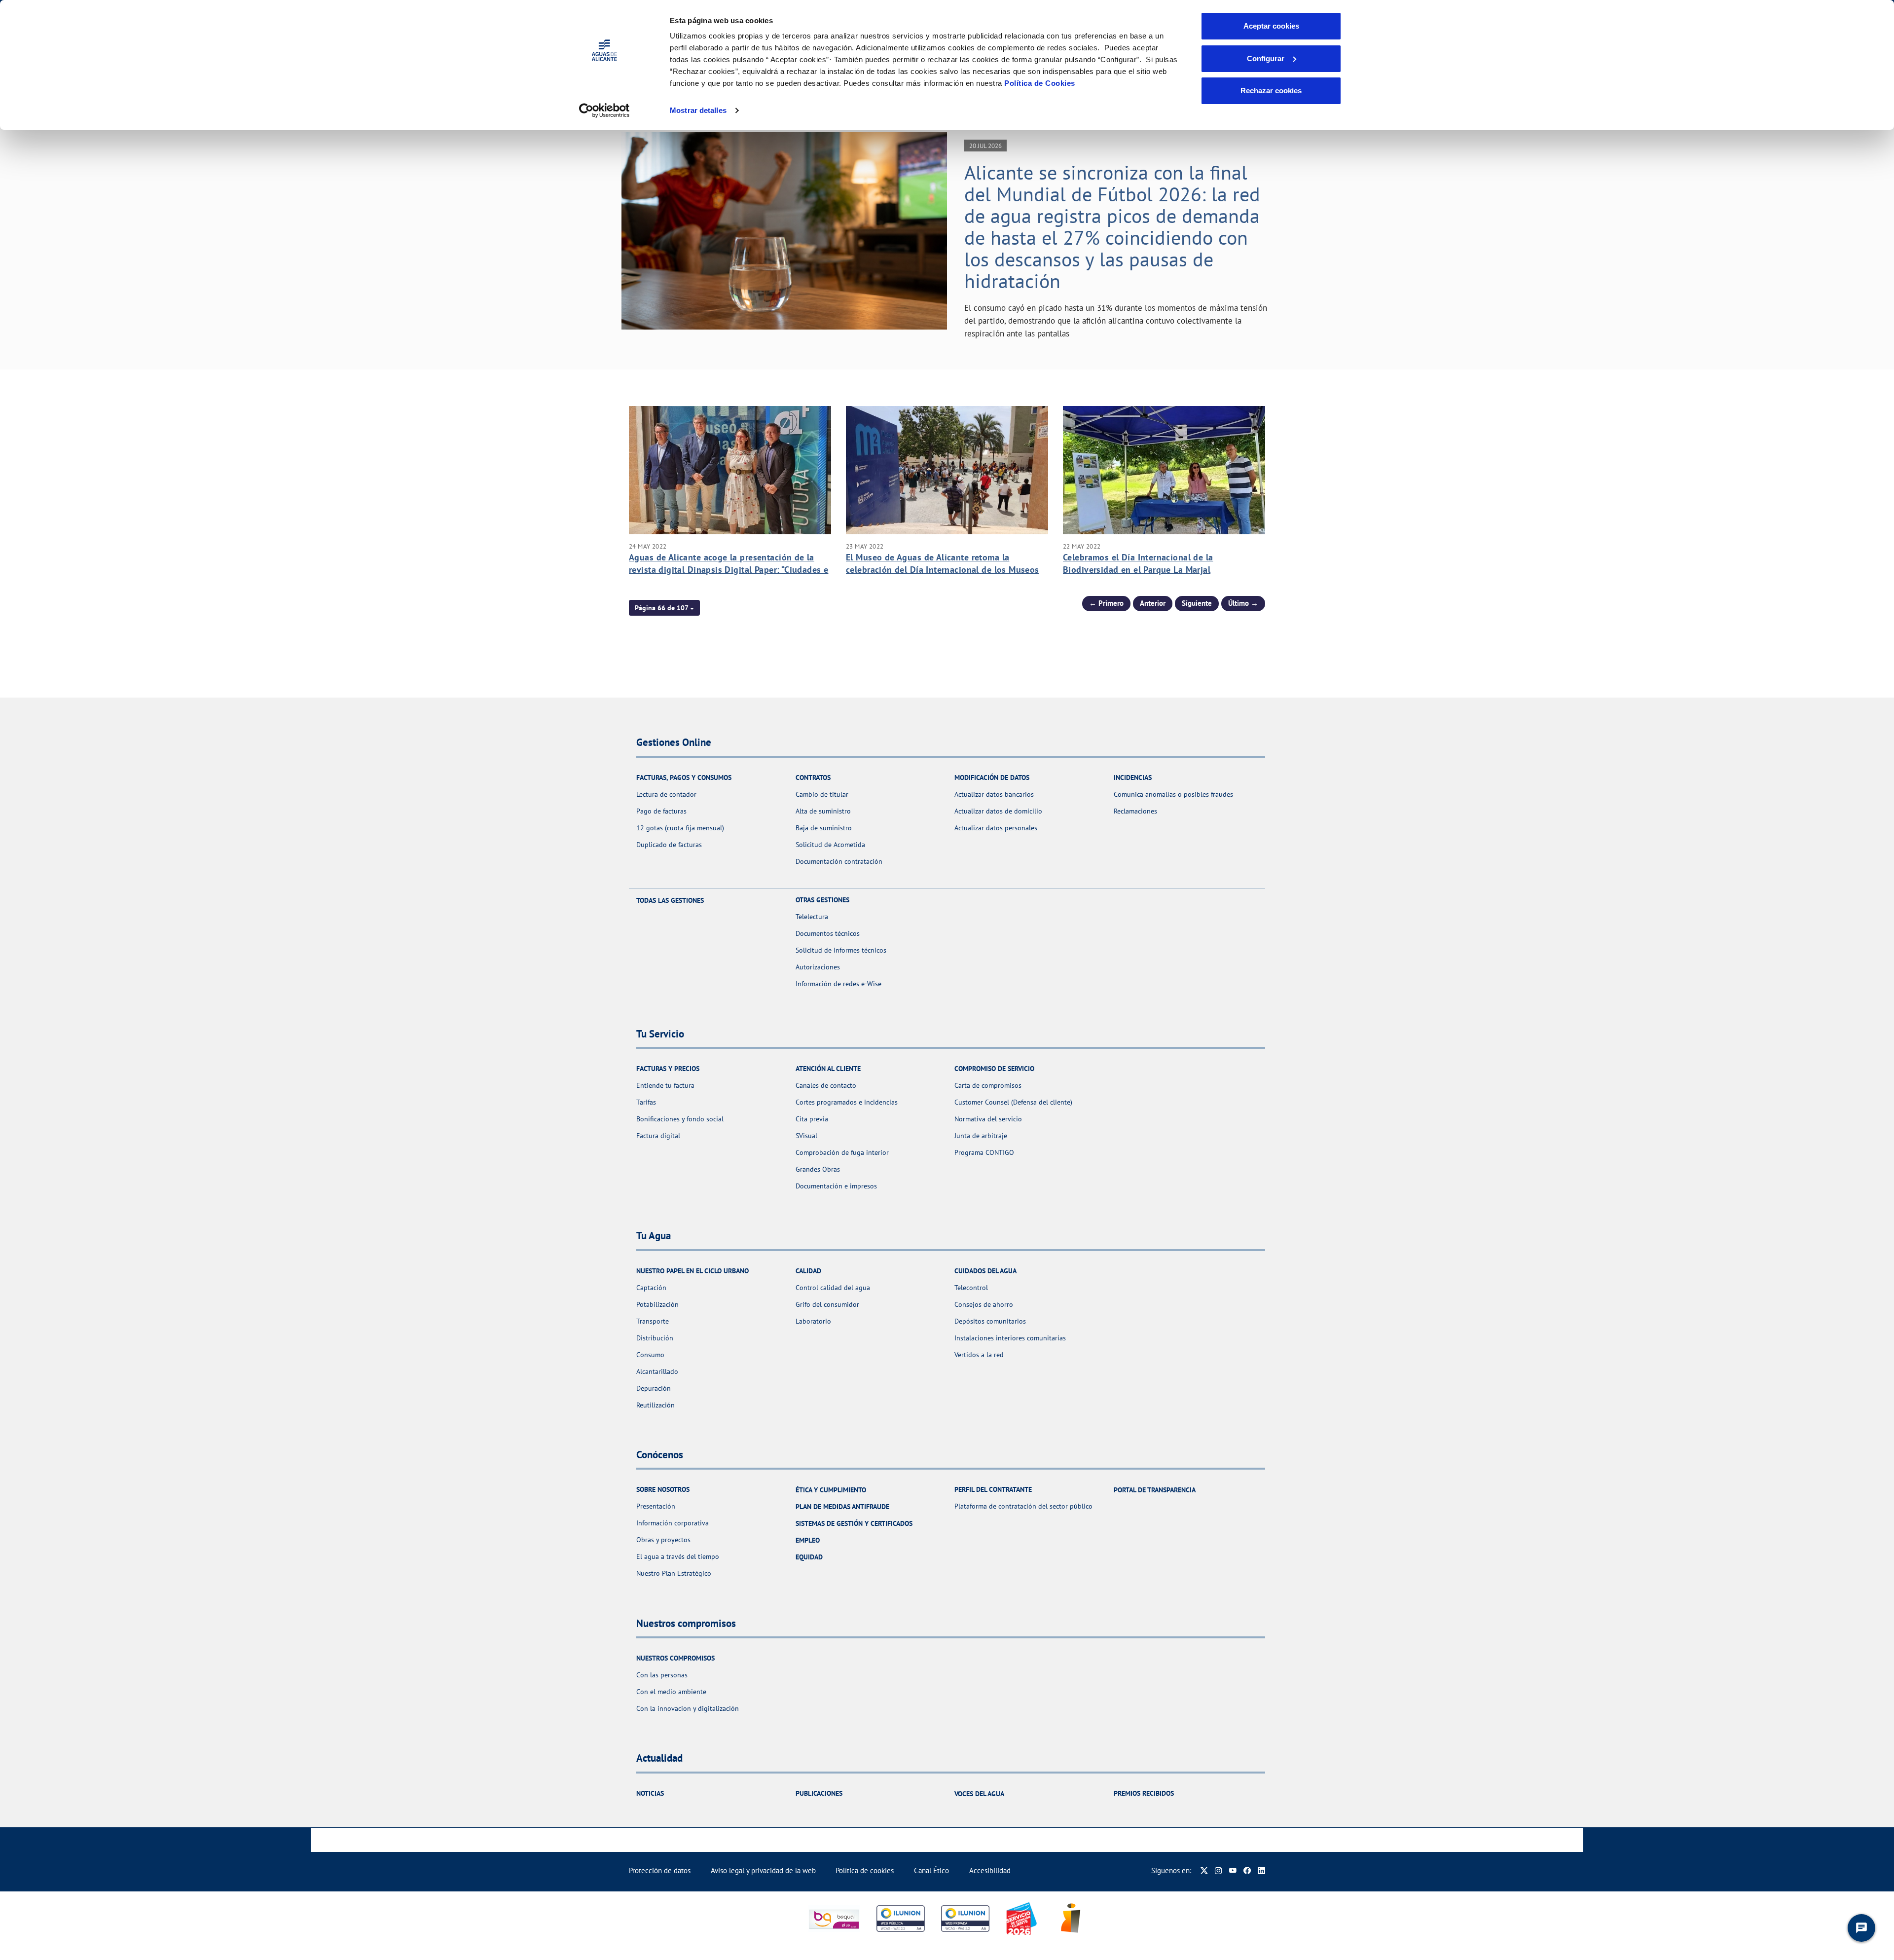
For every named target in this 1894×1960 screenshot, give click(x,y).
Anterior (1153, 603)
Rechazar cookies (1271, 91)
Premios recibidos (1144, 1793)
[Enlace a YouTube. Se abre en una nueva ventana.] (1233, 1870)
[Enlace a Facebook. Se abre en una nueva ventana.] (1247, 1870)
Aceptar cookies (1271, 26)
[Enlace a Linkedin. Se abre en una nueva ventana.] (1261, 1870)
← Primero (1106, 603)
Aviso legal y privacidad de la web (763, 1870)
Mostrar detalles (698, 110)
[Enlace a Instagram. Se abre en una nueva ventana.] (1219, 1870)
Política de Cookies (1040, 83)
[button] (664, 608)
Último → (1243, 603)
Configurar (1266, 58)
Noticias (650, 1793)
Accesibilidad (990, 1870)
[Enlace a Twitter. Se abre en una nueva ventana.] (1204, 1870)
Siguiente (1197, 603)
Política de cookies (865, 1870)
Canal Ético (931, 1870)
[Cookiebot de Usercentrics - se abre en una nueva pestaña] (604, 111)
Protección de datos (660, 1870)
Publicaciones (819, 1793)
